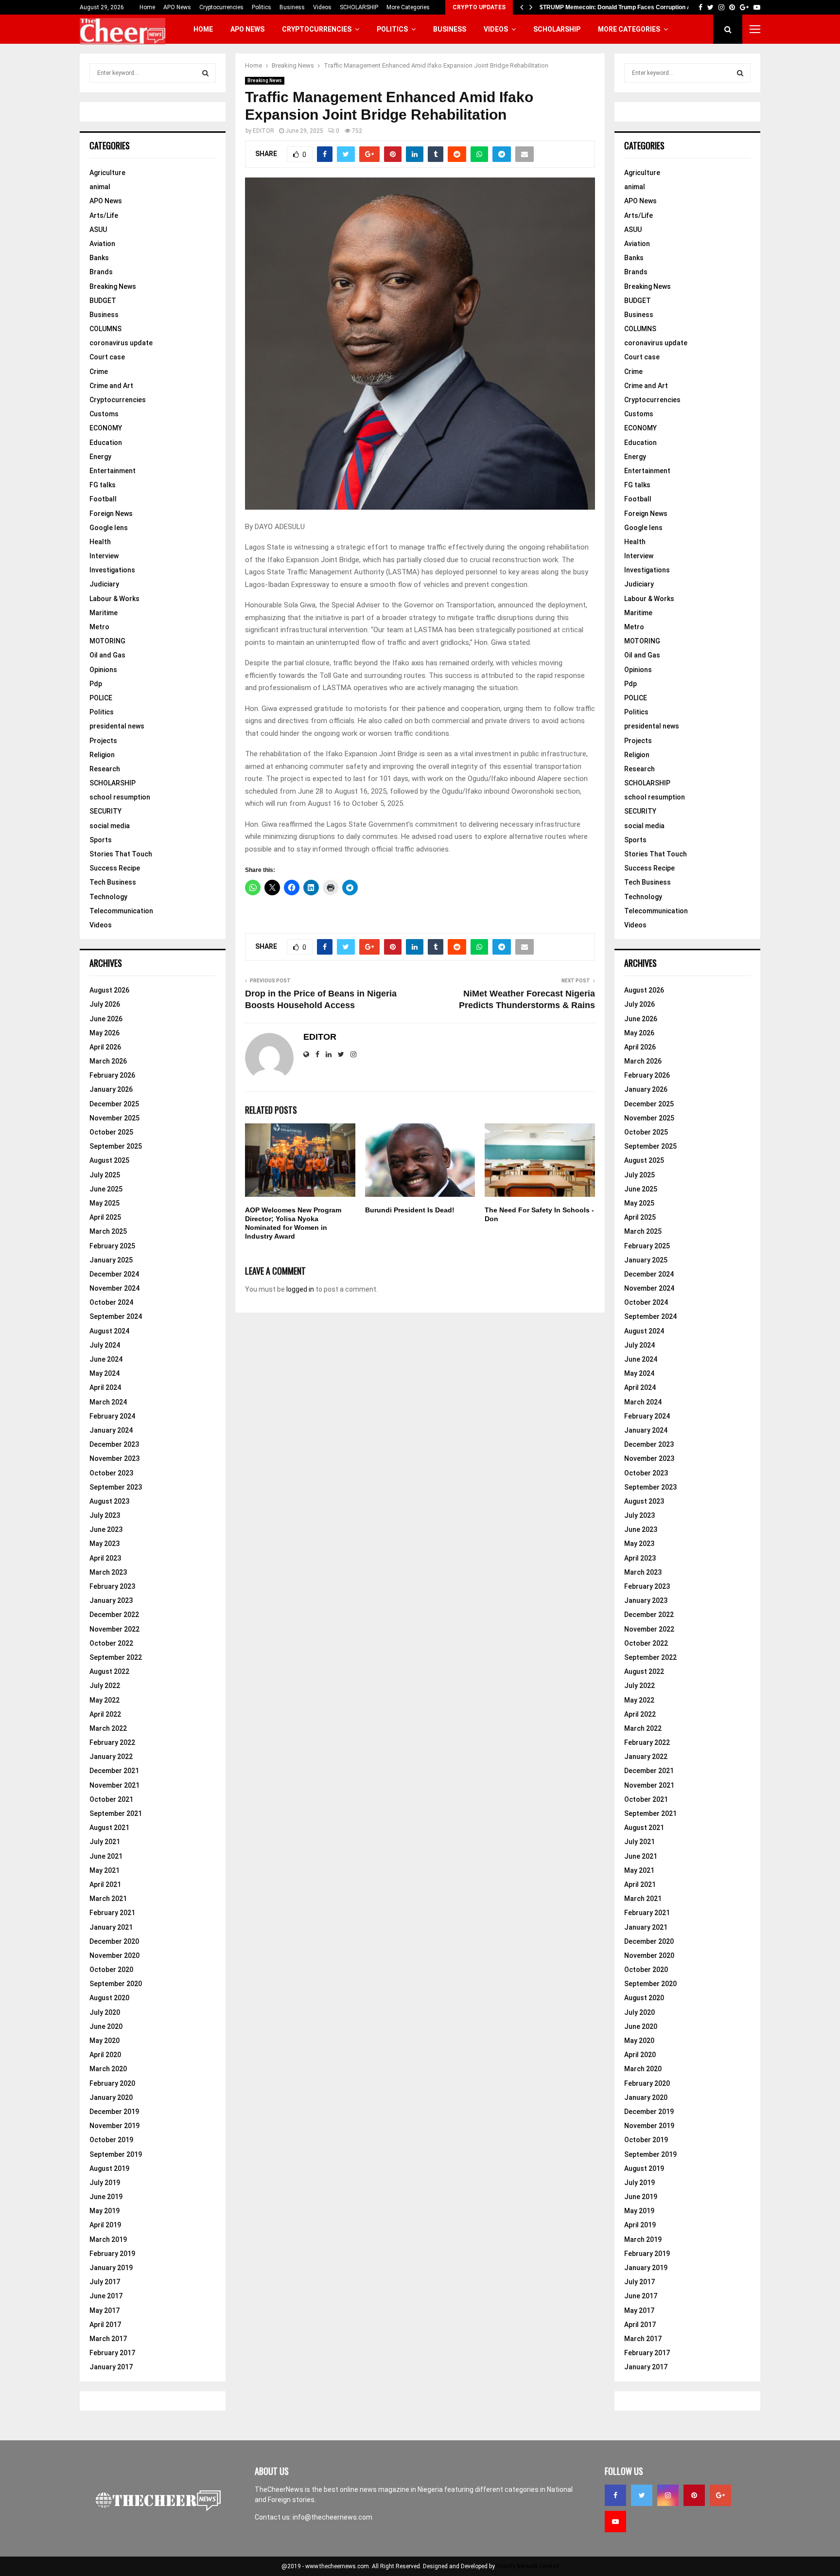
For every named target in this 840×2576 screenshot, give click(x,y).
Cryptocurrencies (221, 7)
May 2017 (105, 2310)
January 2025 (111, 1260)
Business (292, 7)
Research (105, 769)
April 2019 (105, 2225)
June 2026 (106, 1019)
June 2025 (106, 1189)
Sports (101, 840)
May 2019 (105, 2211)
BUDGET (103, 301)
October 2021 (111, 1799)
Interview (104, 556)
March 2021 (108, 1899)
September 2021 (116, 1813)
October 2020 (111, 1970)
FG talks (103, 485)
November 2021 (114, 1785)
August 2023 (109, 1501)
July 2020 (105, 2012)
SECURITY (105, 811)
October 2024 (111, 1302)
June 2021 (106, 1856)
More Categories (408, 7)
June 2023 (106, 1529)
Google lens (109, 528)
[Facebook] (615, 2495)
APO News (177, 7)
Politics (262, 7)
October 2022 (111, 1643)
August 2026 (109, 990)
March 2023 (108, 1572)
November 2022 (114, 1629)
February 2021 (112, 1913)
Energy (100, 457)
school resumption (120, 797)
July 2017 (105, 2282)
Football (103, 499)
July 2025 (105, 1175)
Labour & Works (114, 599)
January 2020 (111, 2097)
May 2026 (105, 1033)
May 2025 (105, 1203)
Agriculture (107, 173)
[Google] (720, 2495)
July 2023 (105, 1515)
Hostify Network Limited (528, 2566)
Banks (99, 258)
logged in (300, 1289)
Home (147, 7)
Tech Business (113, 882)
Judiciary (104, 584)
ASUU (98, 230)
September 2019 (116, 2154)
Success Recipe (115, 868)
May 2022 (105, 1700)
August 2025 (109, 1160)
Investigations (112, 570)
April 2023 (105, 1558)
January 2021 (111, 1927)
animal (100, 187)
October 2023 (111, 1473)
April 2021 (105, 1884)
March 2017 (108, 2339)
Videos (322, 7)
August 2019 (109, 2168)
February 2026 (112, 1075)
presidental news (117, 726)
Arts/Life (104, 215)
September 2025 (116, 1146)
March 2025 (108, 1231)
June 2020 (106, 2026)
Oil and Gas (107, 655)
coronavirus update (121, 343)
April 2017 (105, 2325)
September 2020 (116, 1984)
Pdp (96, 684)
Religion (102, 755)
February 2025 (112, 1246)
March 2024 (108, 1402)
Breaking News (265, 80)
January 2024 (111, 1430)
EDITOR (263, 131)
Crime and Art (111, 386)
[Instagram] (668, 2495)
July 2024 (105, 1345)
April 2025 (105, 1217)
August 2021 (109, 1828)
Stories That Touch (121, 854)
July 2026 (105, 1004)
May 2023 (105, 1544)
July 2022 (105, 1686)
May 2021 (105, 1870)
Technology (108, 897)
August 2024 (109, 1331)
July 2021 (105, 1842)
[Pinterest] (694, 2495)
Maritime (104, 613)
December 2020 (114, 1941)
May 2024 (105, 1373)
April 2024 (105, 1387)
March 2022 (108, 1728)
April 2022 (105, 1714)
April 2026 (105, 1047)
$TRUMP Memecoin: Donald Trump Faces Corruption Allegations (629, 7)
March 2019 (108, 2239)
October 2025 (111, 1132)
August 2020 (109, 1998)
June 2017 (106, 2296)
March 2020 (108, 2069)
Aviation (102, 244)
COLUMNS (105, 329)
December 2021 (114, 1771)
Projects (103, 741)
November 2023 (114, 1458)
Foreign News (111, 514)
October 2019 (111, 2140)
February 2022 (112, 1742)
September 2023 (116, 1487)
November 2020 (114, 1955)
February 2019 (112, 2254)
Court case (107, 357)
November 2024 (114, 1288)
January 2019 (111, 2268)
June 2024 (106, 1359)
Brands (101, 272)
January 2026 (111, 1089)
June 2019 (106, 2197)
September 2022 (116, 1657)
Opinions (103, 670)
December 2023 (114, 1444)
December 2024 (114, 1274)
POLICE (101, 698)
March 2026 (108, 1061)
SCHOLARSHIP (359, 7)
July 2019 (105, 2183)
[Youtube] (615, 2522)
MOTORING (107, 641)
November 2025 (114, 1118)
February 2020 (112, 2083)
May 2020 (105, 2041)
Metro (99, 627)
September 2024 (116, 1316)
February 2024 (112, 1416)
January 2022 (111, 1757)
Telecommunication (121, 911)
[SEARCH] (205, 73)
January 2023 (111, 1600)
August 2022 (109, 1671)
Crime (99, 372)
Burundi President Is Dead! (410, 1210)
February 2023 (112, 1586)
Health (100, 542)
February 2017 (112, 2353)
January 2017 (111, 2367)
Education (106, 443)
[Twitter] (642, 2495)
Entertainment (113, 471)
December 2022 (114, 1615)
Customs (104, 414)
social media (110, 826)
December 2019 (114, 2112)
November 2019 (114, 2126)
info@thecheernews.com (332, 2517)
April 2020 (105, 2055)
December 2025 (114, 1104)
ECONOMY (106, 428)
